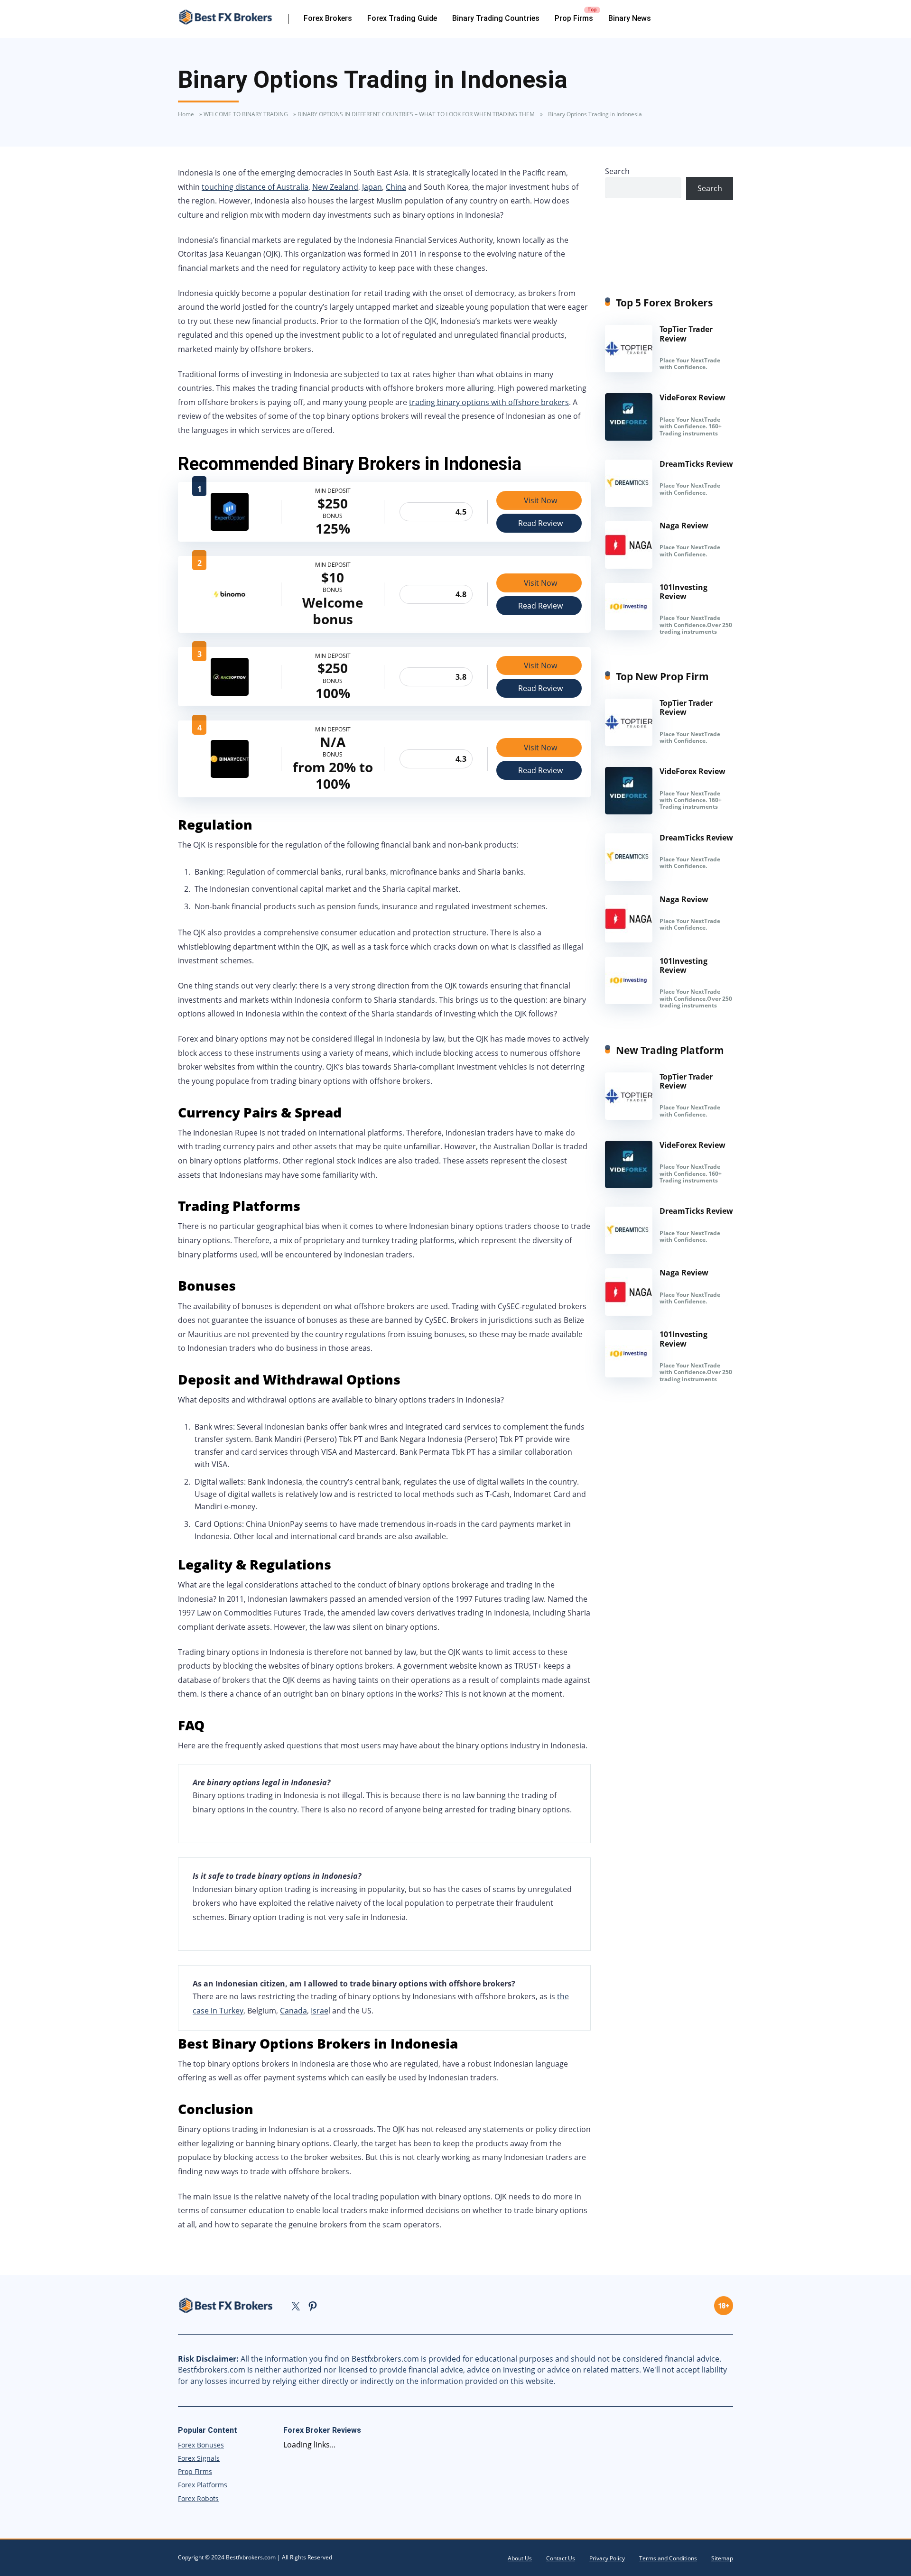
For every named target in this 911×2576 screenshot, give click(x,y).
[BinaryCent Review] (230, 775)
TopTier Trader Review (686, 334)
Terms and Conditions (668, 2558)
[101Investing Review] (629, 628)
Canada (293, 2011)
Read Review (540, 523)
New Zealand (335, 187)
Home (186, 114)
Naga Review (684, 526)
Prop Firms (574, 18)
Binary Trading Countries (496, 18)
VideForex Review (693, 397)
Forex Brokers (328, 18)
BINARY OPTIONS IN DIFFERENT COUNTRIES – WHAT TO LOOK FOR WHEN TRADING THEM (416, 114)
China (396, 187)
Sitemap (722, 2558)
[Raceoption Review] (230, 693)
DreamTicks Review (696, 464)
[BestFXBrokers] (233, 17)
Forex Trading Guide (402, 18)
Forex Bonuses (201, 2445)
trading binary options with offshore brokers (489, 402)
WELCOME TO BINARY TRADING (246, 114)
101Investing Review (683, 592)
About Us (520, 2558)
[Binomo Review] (230, 610)
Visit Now (540, 500)
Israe (320, 2011)
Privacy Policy (607, 2558)
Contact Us (561, 2558)
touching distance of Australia (255, 187)
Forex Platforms (203, 2485)
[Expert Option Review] (230, 528)
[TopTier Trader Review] (629, 369)
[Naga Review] (629, 566)
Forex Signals (199, 2458)
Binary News (630, 18)
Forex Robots (198, 2498)
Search (617, 171)
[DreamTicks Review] (629, 504)
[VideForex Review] (629, 438)
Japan (372, 187)
